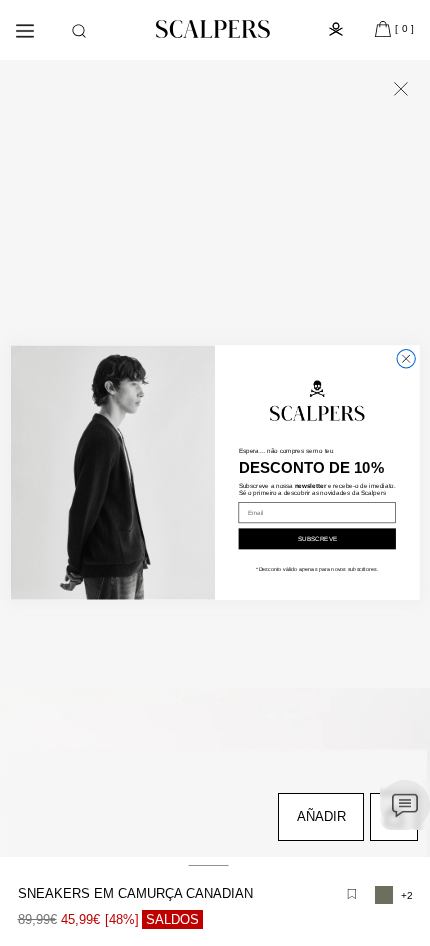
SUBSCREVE (317, 539)
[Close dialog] (406, 359)
